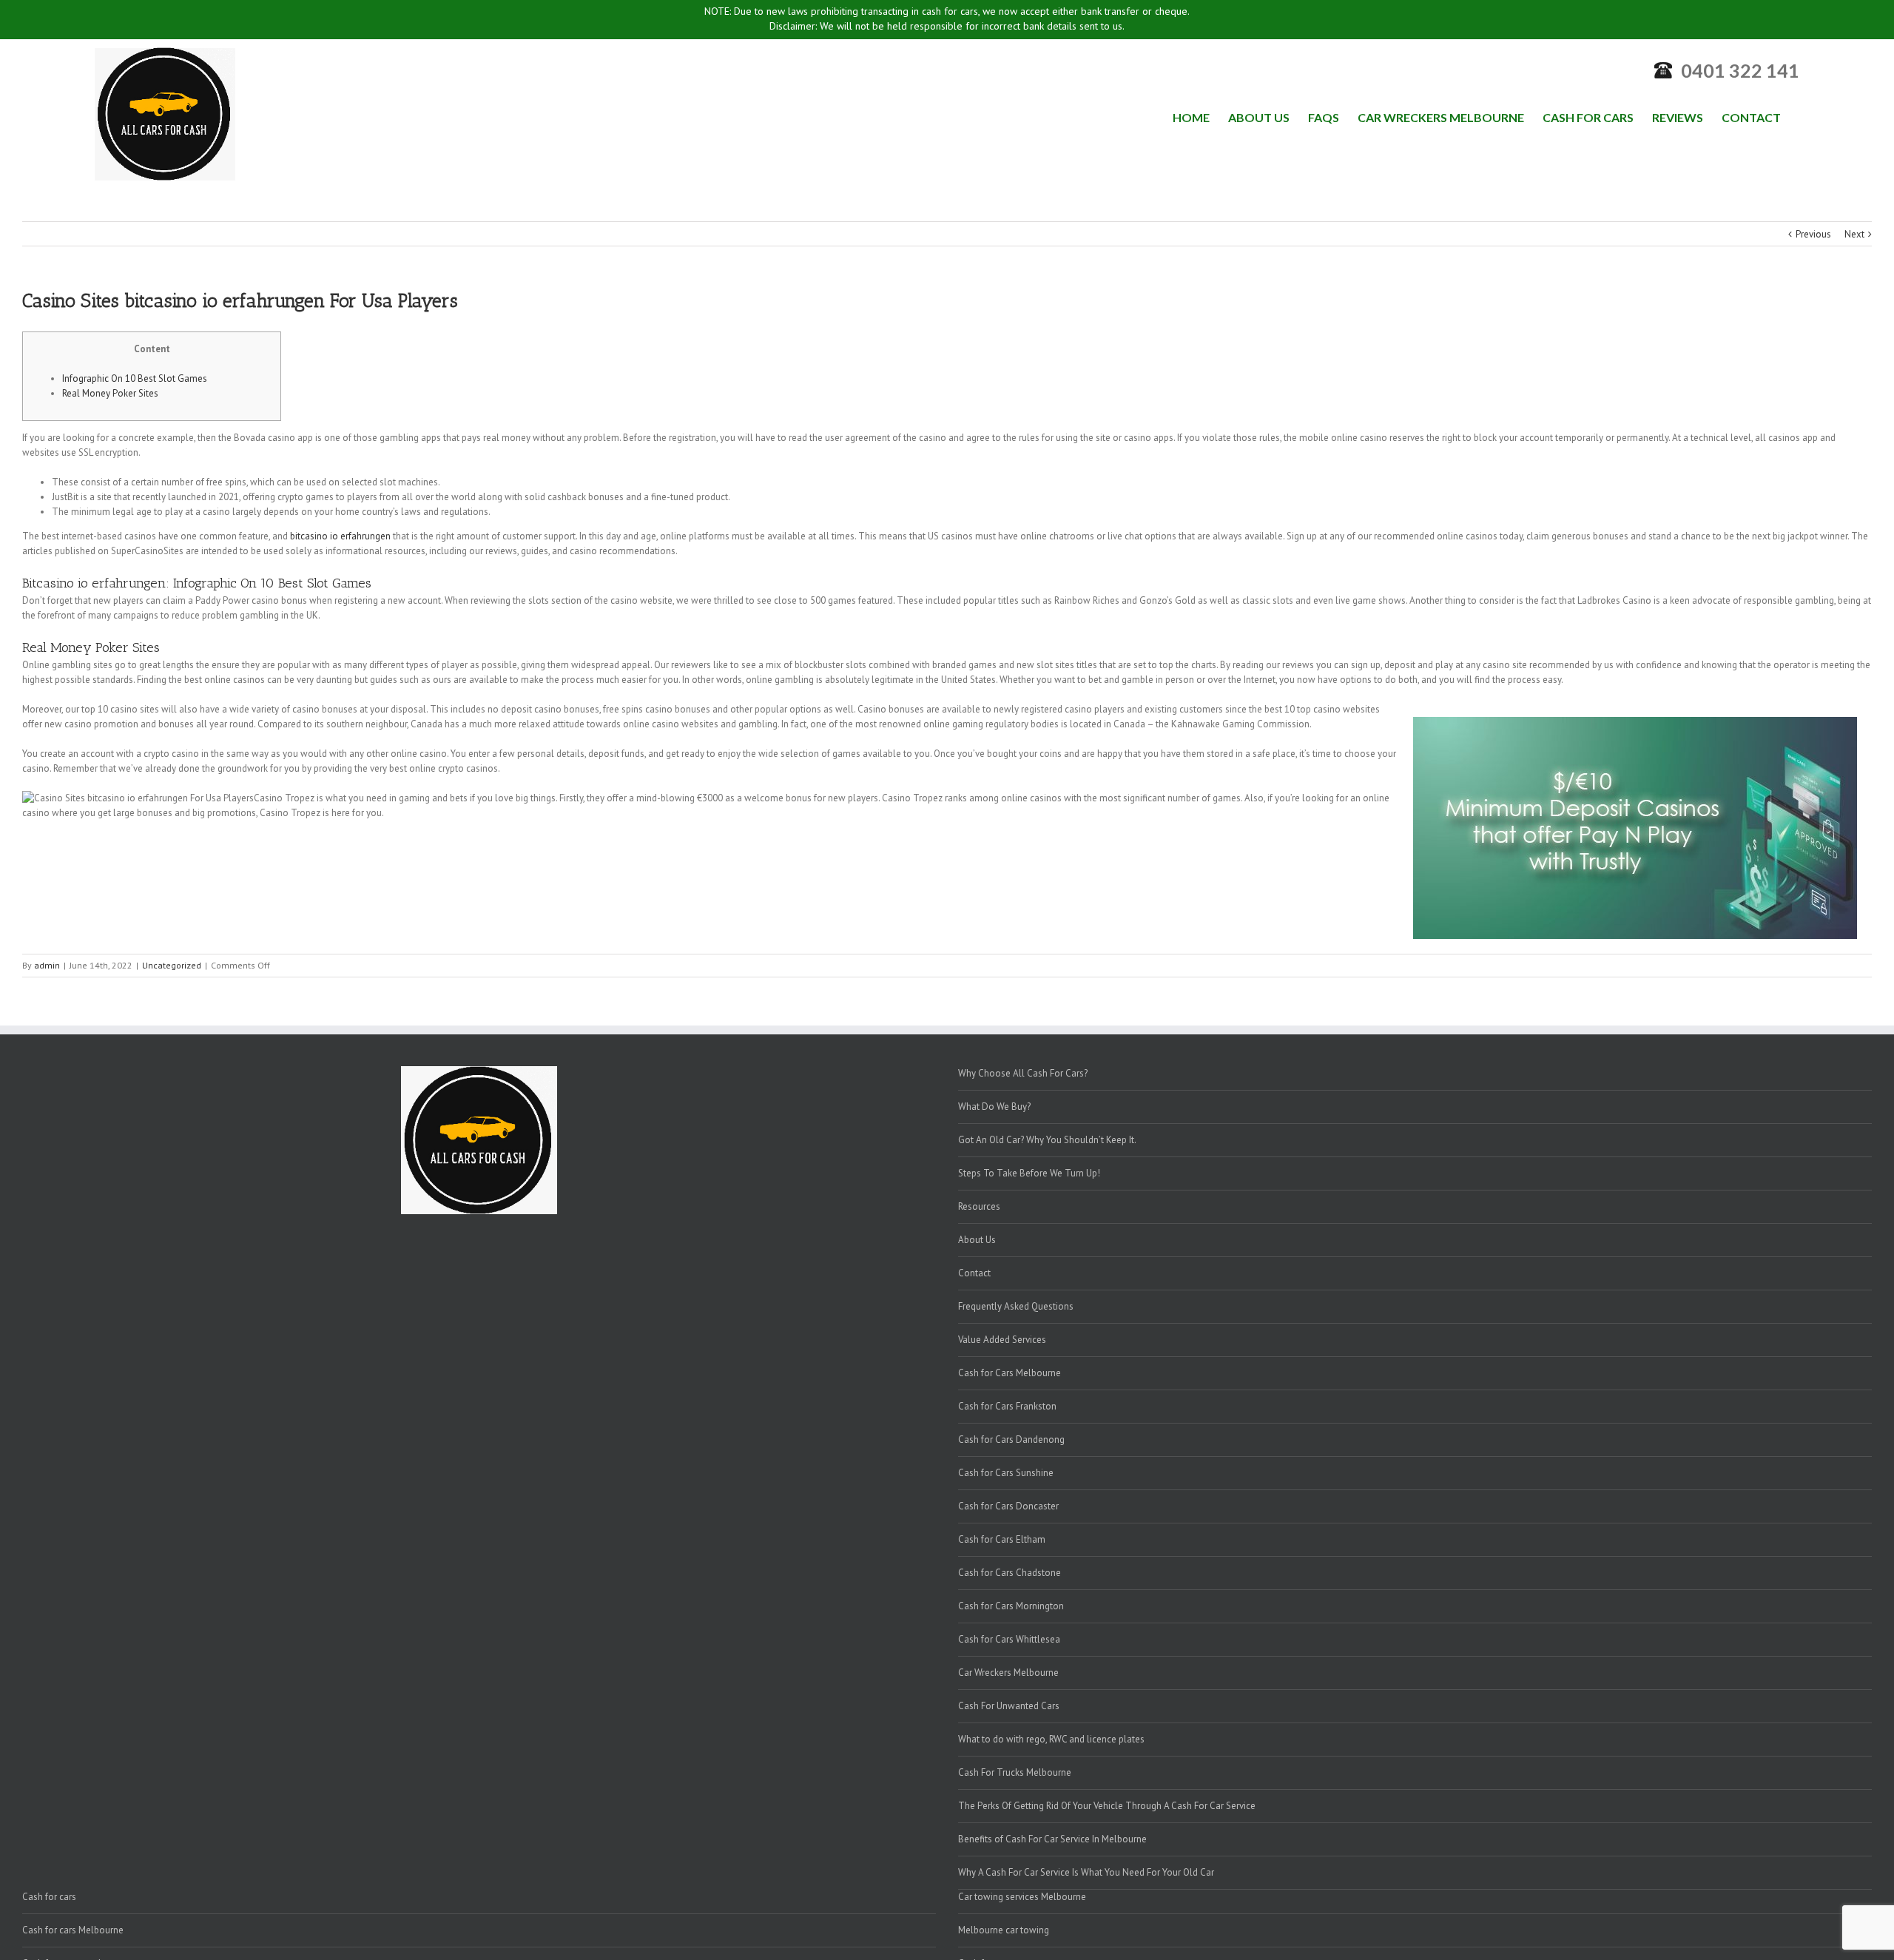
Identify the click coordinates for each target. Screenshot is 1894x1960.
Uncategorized (172, 965)
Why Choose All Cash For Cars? (1023, 1073)
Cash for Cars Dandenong (1011, 1439)
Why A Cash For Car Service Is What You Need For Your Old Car (1086, 1872)
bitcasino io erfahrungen (340, 536)
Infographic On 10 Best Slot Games (135, 378)
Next (1854, 234)
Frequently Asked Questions (1016, 1306)
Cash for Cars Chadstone (1010, 1573)
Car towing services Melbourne (1022, 1897)
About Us (977, 1240)
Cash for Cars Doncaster (1008, 1506)
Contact (974, 1273)
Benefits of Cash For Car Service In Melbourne (1052, 1839)
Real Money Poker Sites (110, 393)
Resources (979, 1206)
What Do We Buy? (994, 1107)
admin (47, 965)
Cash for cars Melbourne (73, 1930)
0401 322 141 (1740, 70)
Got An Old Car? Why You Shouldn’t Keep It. (1047, 1140)
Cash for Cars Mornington (1011, 1606)
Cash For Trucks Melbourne (1015, 1772)
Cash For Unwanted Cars (1009, 1706)
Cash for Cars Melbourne (1010, 1373)
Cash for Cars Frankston (1007, 1406)
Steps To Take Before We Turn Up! (1029, 1173)
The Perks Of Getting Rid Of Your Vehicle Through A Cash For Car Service (1107, 1806)
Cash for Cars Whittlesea (1009, 1639)
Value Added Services (1002, 1340)
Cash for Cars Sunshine (1006, 1473)
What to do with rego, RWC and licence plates (1051, 1739)
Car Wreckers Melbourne (1008, 1673)
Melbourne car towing (1004, 1930)
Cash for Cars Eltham (1002, 1539)
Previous (1813, 234)
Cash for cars (49, 1897)
